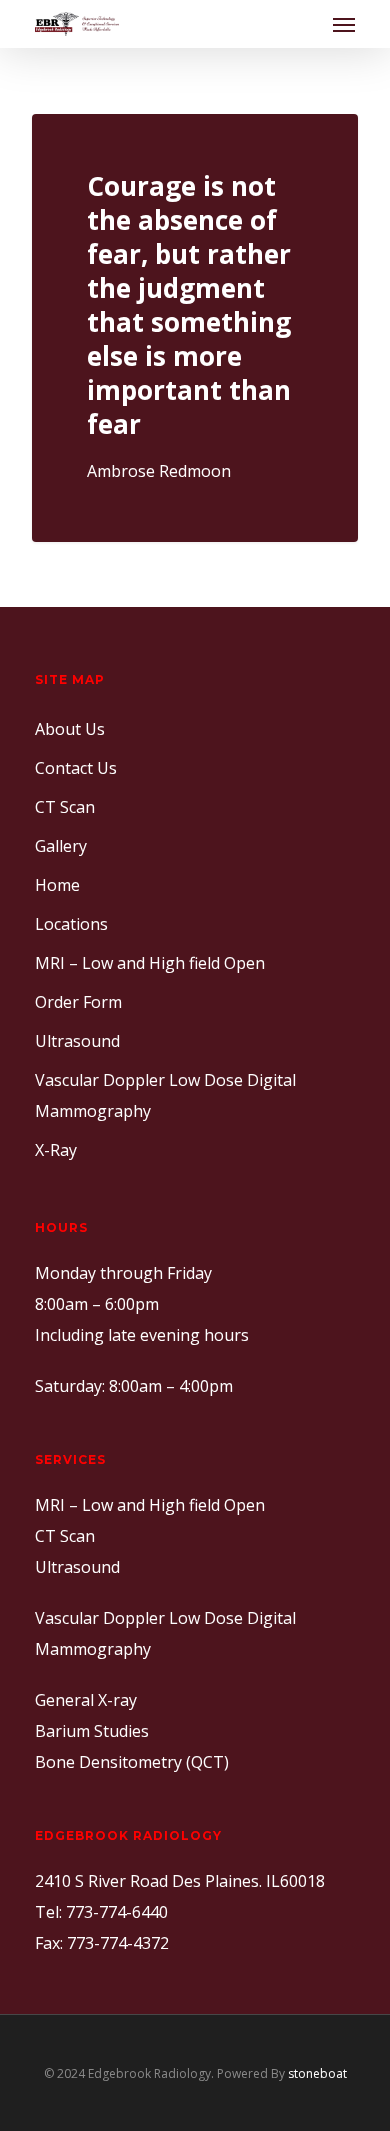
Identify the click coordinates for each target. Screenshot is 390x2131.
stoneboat (317, 2073)
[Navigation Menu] (344, 24)
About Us (70, 729)
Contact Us (76, 768)
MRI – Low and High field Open (150, 963)
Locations (71, 924)
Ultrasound (77, 1041)
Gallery (61, 846)
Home (57, 885)
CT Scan (65, 807)
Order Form (78, 1002)
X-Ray (56, 1150)
